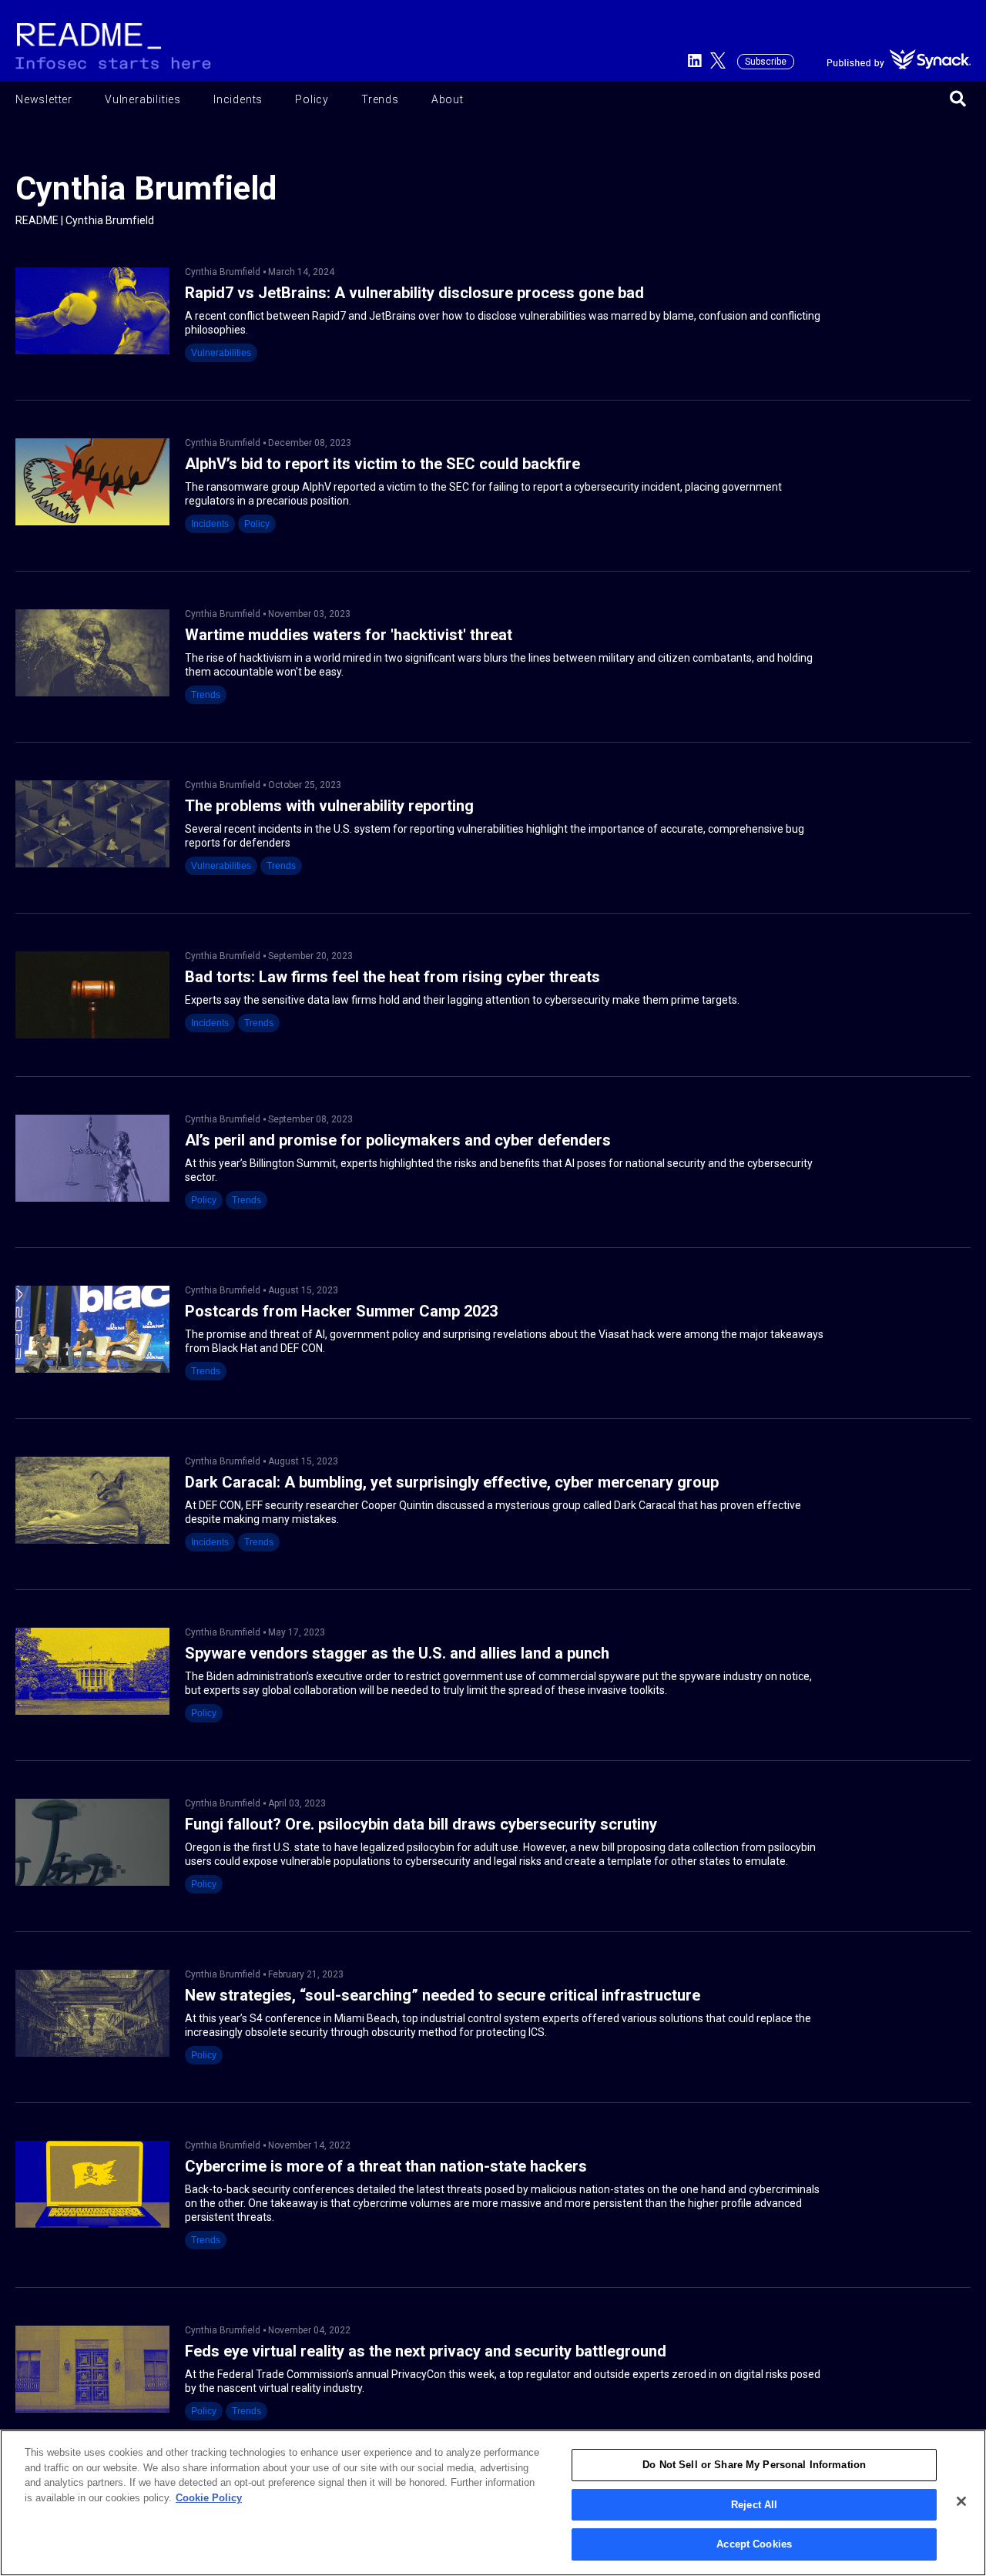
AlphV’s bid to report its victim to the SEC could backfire (382, 464)
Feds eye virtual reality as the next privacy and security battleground (426, 2351)
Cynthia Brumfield (223, 272)
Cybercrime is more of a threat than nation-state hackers (386, 2167)
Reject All (754, 2505)
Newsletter (44, 99)
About (448, 99)
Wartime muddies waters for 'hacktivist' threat (349, 635)
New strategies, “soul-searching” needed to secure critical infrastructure (443, 1996)
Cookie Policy (209, 2498)
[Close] (961, 2501)
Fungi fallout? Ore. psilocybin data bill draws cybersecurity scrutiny (421, 1825)
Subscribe (766, 62)
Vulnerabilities (143, 99)
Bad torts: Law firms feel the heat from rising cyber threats (392, 977)
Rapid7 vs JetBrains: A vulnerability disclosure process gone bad (414, 293)
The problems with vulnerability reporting (329, 806)
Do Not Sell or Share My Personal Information (754, 2465)
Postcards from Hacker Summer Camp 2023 (341, 1311)
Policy (312, 99)
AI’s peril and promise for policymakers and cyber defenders (398, 1140)
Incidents (238, 99)
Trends (380, 99)
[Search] (958, 100)
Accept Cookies (754, 2544)
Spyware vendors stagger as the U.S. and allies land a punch (397, 1654)
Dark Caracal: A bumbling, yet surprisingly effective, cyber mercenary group (452, 1483)
